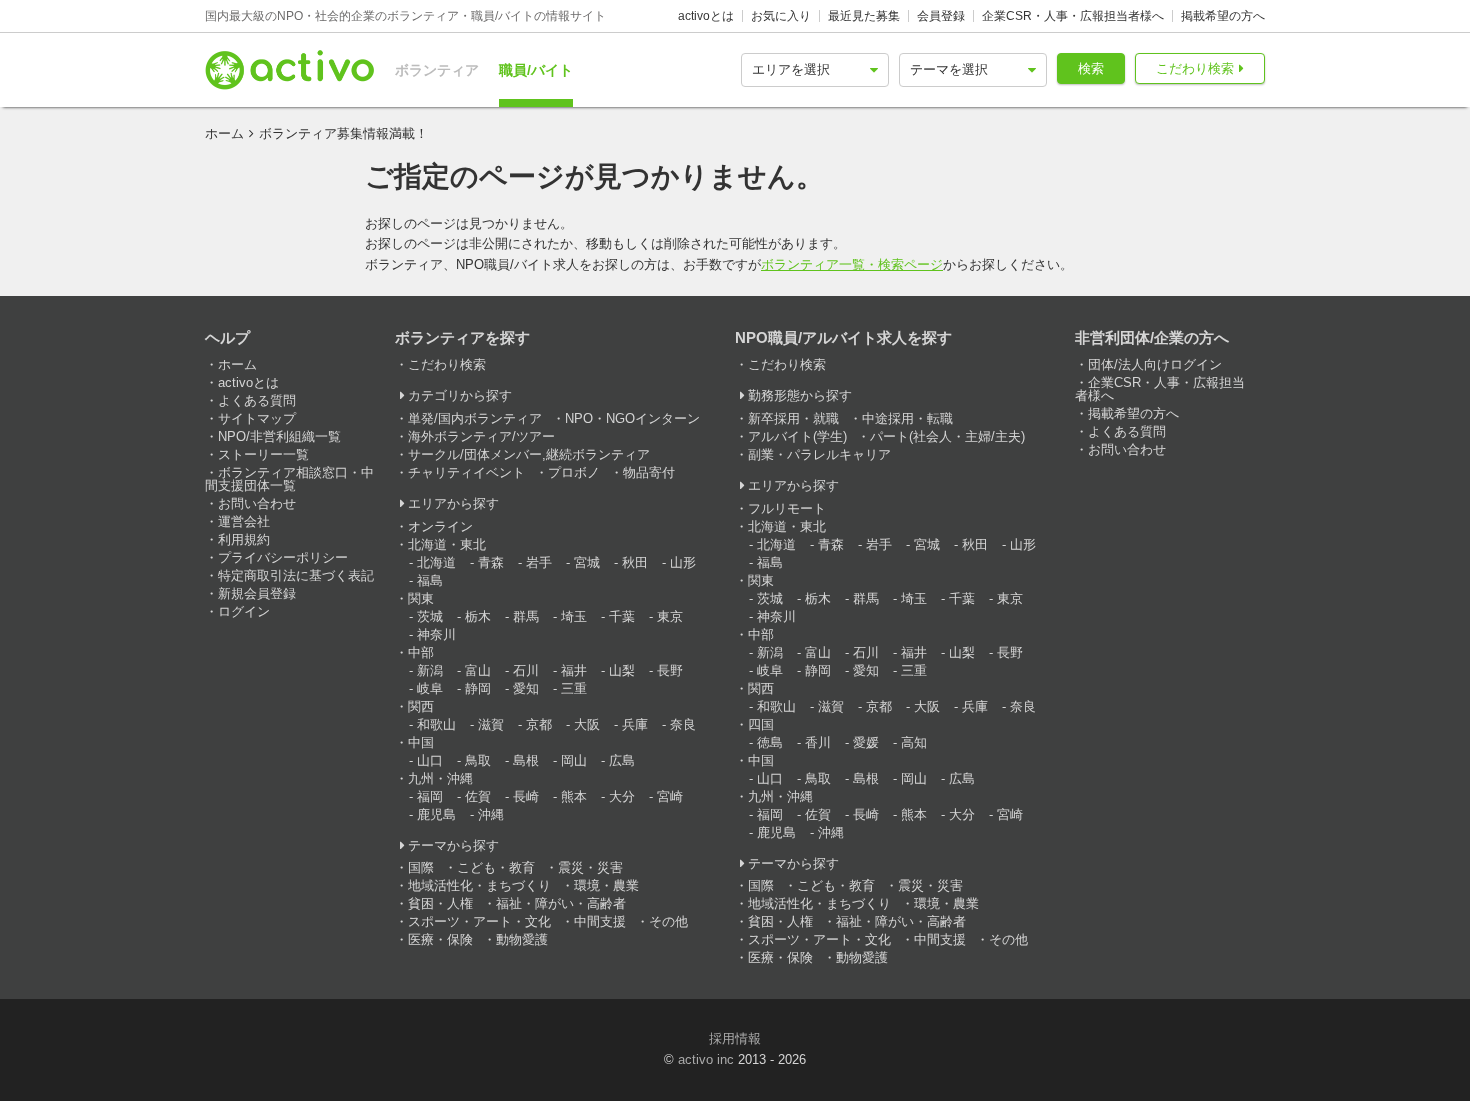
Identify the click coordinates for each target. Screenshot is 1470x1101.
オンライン (440, 526)
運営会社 (244, 521)
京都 (539, 724)
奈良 (683, 724)
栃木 (478, 616)
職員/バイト (536, 70)
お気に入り (781, 16)
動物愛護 (522, 939)
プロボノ (574, 472)
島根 (526, 760)
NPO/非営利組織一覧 (279, 436)
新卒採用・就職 (793, 418)
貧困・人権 (440, 903)
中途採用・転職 (907, 418)
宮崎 (670, 796)
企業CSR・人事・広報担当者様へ (1073, 16)
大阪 (587, 724)
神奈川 (436, 634)
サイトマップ (257, 418)
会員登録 (941, 16)
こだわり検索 (1195, 68)
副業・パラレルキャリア (819, 454)
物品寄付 (649, 472)
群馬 (526, 616)
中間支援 (600, 921)
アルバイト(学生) (797, 436)
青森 (491, 562)
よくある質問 (257, 400)
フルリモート (787, 508)
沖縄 (491, 814)
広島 (622, 760)
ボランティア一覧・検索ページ (852, 264)
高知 (914, 742)
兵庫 (635, 724)
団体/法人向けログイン (1155, 364)
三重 (574, 688)
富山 (478, 670)
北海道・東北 (447, 544)
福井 (574, 670)
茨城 (430, 616)
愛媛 (866, 742)
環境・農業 (606, 885)
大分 (622, 796)
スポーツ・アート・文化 (479, 921)
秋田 (635, 562)
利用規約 (244, 539)
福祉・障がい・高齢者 (561, 903)
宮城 (587, 562)
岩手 (539, 562)
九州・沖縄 (440, 778)
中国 (421, 742)
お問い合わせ (257, 503)
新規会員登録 (257, 593)
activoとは (706, 16)
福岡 (430, 796)
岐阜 (430, 688)
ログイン (244, 611)
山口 (430, 760)
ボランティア (437, 70)
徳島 (770, 742)
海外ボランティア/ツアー (481, 436)
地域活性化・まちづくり (479, 885)
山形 (683, 562)
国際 (421, 867)
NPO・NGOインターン (632, 418)
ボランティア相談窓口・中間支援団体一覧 (289, 479)
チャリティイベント (466, 472)
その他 (668, 921)
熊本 (574, 796)
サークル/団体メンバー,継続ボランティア (529, 454)
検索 (1091, 68)
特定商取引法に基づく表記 (296, 575)
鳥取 (478, 760)
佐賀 (478, 796)
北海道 (436, 562)
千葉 (622, 616)
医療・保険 (440, 939)
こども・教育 (496, 867)
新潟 (430, 670)
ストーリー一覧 (263, 454)
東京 (670, 616)
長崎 (526, 796)
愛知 (526, 688)
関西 (421, 706)
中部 (421, 652)
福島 (430, 580)
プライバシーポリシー (283, 557)
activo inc (706, 1059)
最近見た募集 (864, 16)
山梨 (622, 670)
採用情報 (735, 1038)
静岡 (478, 688)
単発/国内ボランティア (475, 418)
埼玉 (574, 616)
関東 (421, 598)
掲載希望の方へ (1223, 16)
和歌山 (436, 724)
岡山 (574, 760)
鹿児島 (436, 814)
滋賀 (491, 724)
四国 (761, 724)
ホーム (224, 133)
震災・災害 (590, 867)
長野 (670, 670)
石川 (526, 670)
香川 (818, 742)
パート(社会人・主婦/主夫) (947, 436)
